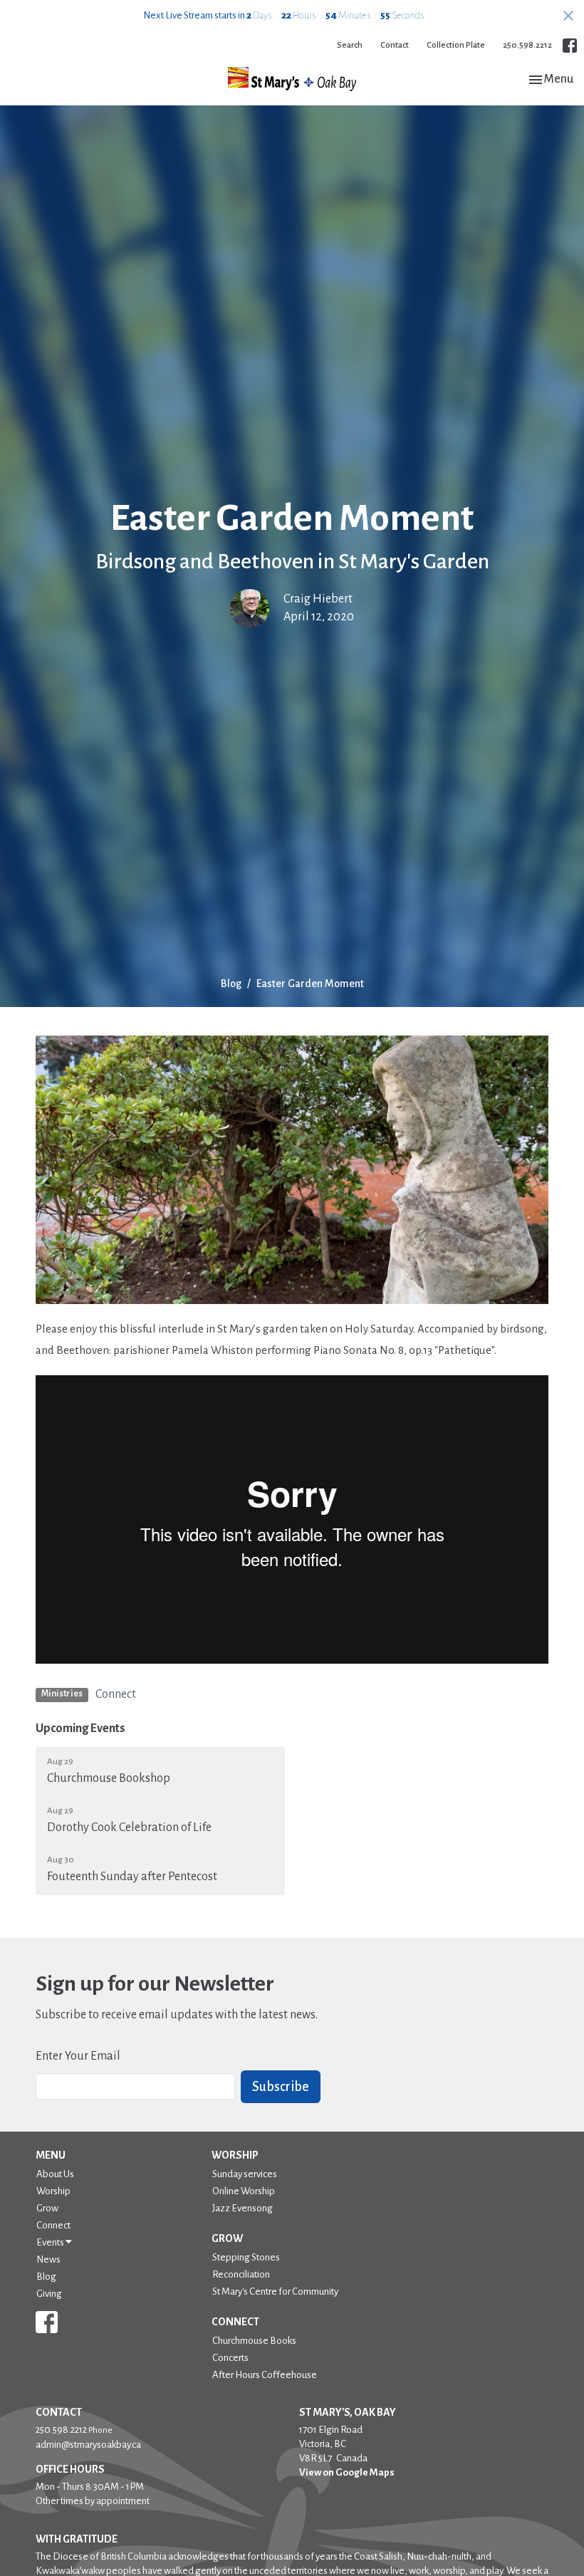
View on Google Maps (347, 2472)
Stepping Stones (246, 2257)
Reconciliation (241, 2274)
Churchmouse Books (254, 2341)
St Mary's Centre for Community (275, 2291)
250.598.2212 (527, 45)
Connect (116, 1694)
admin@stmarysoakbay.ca (88, 2445)
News (48, 2259)
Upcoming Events (80, 1728)
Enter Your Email (78, 2056)
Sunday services (245, 2174)
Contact (395, 45)
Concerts (230, 2358)
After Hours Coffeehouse (265, 2375)
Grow (47, 2208)
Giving (49, 2294)
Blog (231, 984)
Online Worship (244, 2191)
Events (51, 2242)
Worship (53, 2191)
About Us (55, 2174)
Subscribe (281, 2087)
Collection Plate (456, 45)
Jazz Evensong (243, 2208)
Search (350, 45)
